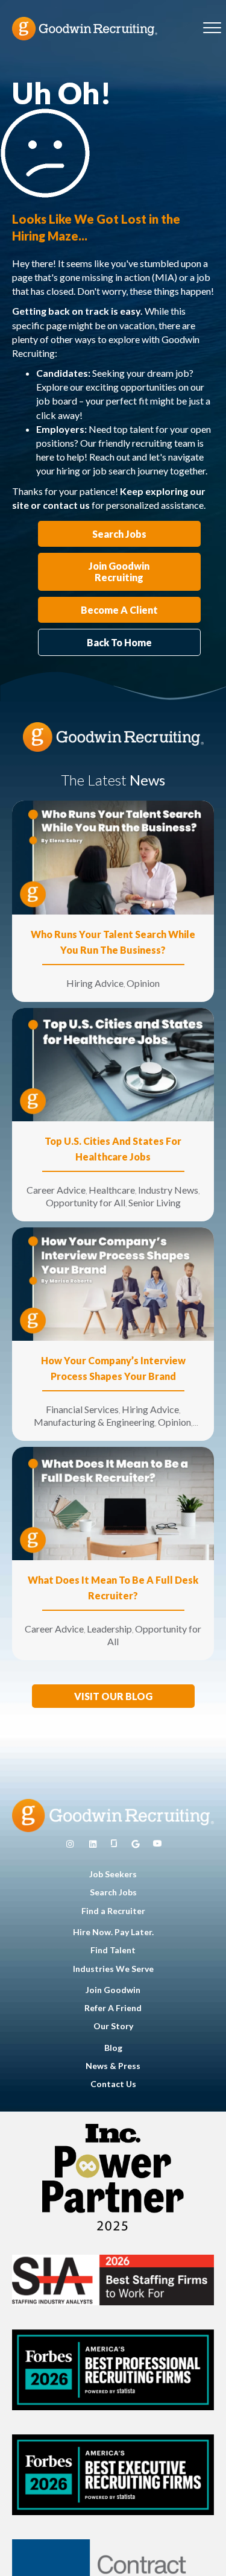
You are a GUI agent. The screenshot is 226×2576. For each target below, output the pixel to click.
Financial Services (82, 1409)
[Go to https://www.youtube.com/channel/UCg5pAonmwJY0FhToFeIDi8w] (157, 1844)
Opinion (143, 983)
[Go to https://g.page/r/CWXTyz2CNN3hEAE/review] (136, 1844)
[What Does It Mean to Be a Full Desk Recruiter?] (113, 1502)
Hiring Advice (95, 983)
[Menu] (212, 28)
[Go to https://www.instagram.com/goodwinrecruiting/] (70, 1844)
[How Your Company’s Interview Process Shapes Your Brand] (113, 1283)
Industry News (168, 1190)
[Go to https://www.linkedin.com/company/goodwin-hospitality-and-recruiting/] (93, 1844)
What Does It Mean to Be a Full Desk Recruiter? (113, 1588)
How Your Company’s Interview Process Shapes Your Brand (113, 1368)
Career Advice (56, 1190)
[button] (113, 1696)
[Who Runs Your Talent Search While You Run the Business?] (113, 856)
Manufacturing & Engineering (94, 1422)
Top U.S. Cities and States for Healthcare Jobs (113, 1149)
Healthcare (112, 1190)
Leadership (109, 1629)
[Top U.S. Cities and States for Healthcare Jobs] (113, 1063)
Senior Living (155, 1202)
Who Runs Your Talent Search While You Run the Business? (113, 942)
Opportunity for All (86, 1202)
